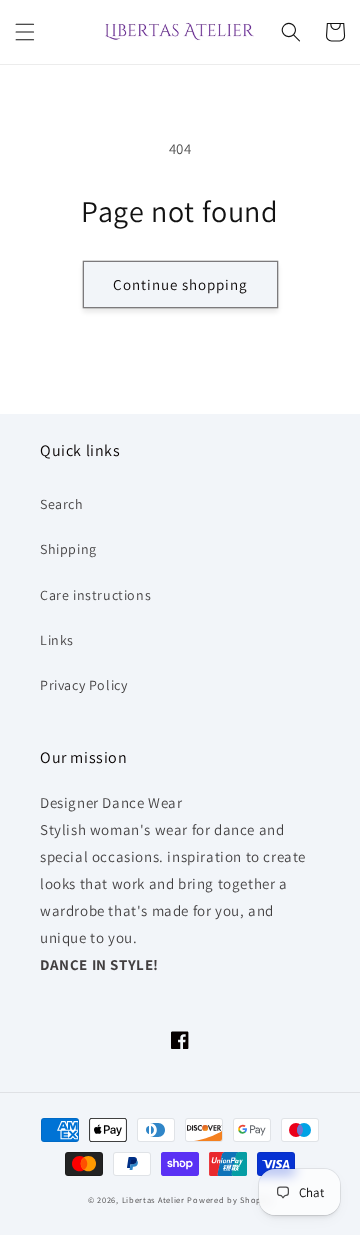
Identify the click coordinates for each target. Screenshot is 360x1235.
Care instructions (95, 595)
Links (57, 640)
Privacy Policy (83, 685)
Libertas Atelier (153, 1199)
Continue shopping (180, 284)
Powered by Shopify (229, 1199)
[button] (25, 32)
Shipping (68, 549)
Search (62, 504)
